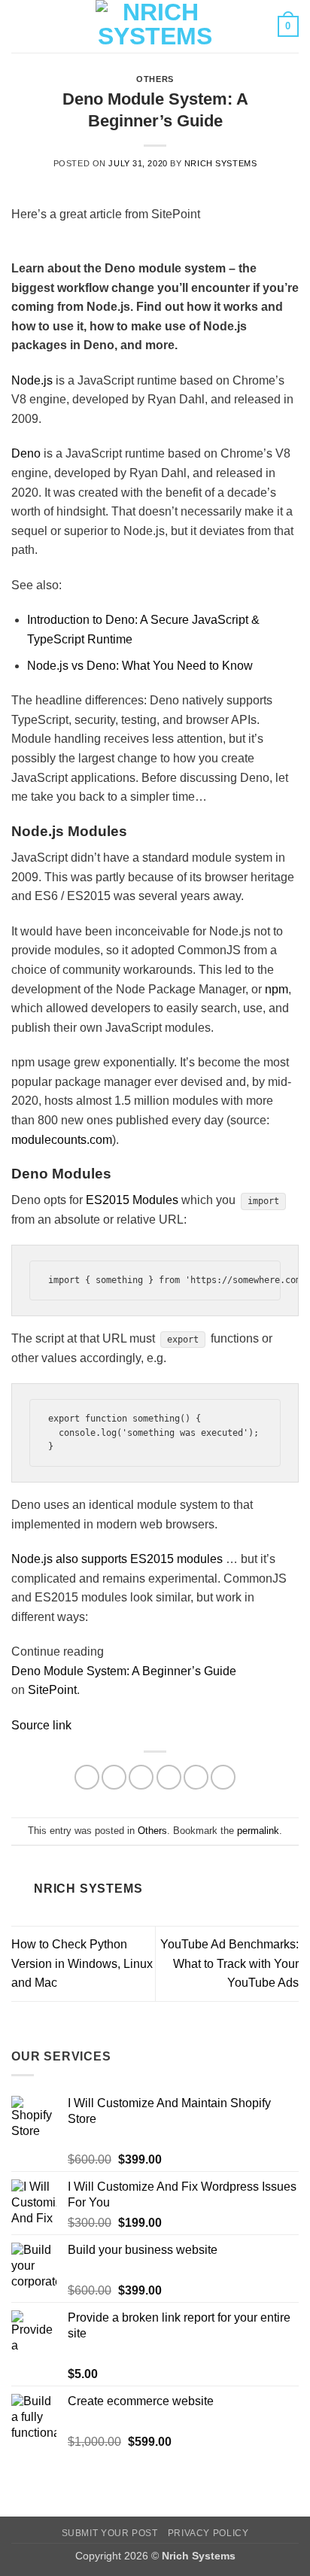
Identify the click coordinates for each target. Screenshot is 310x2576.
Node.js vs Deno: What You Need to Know (140, 666)
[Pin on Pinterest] (196, 1777)
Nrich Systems (220, 163)
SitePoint (52, 1690)
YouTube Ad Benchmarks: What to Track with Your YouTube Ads (229, 1963)
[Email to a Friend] (169, 1777)
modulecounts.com (62, 1140)
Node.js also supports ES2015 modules (117, 1559)
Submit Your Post (110, 2533)
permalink (258, 1831)
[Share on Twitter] (141, 1777)
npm (277, 989)
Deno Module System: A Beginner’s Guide (124, 1671)
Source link (41, 1725)
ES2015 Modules (132, 1200)
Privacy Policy (208, 2533)
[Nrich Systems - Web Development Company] (155, 26)
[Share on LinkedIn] (223, 1777)
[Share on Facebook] (114, 1777)
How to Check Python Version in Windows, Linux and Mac (82, 1963)
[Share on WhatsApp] (87, 1777)
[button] (20, 26)
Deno (26, 453)
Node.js (32, 380)
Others (155, 79)
